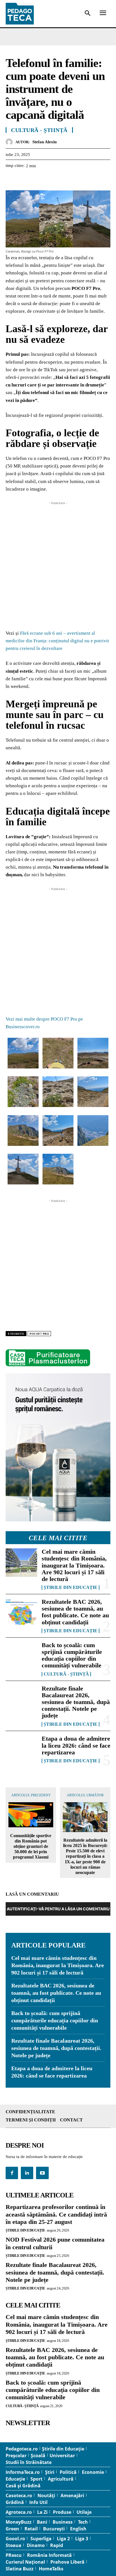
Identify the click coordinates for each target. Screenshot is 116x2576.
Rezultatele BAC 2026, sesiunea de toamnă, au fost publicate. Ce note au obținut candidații (75, 1612)
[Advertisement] (58, 564)
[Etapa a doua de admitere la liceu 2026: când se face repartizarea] (21, 1749)
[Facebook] (11, 180)
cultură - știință (66, 1674)
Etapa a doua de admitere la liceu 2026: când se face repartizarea (76, 1745)
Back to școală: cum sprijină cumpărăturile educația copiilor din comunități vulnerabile (72, 1655)
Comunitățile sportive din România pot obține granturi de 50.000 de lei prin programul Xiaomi (31, 1846)
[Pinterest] (37, 180)
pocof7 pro (39, 1334)
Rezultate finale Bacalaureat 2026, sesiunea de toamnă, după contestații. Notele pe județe (76, 1702)
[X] (24, 180)
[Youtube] (42, 2173)
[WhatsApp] (50, 180)
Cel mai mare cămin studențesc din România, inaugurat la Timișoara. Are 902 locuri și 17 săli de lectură (74, 1565)
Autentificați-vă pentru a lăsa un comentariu (58, 1909)
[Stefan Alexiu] (11, 142)
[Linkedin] (63, 180)
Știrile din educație (71, 1587)
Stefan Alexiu (44, 142)
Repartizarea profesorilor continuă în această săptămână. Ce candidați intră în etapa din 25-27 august (56, 2214)
